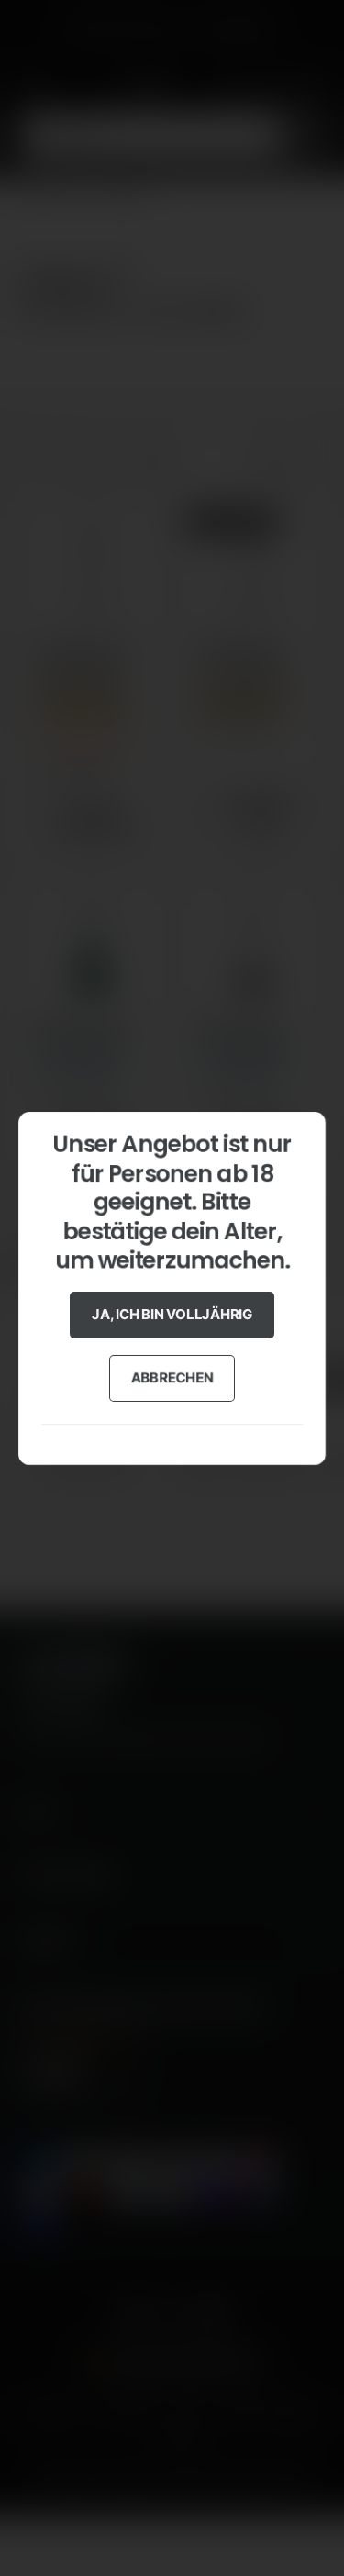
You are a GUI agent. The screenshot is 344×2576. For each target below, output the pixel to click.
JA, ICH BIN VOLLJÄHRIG (172, 1314)
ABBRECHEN (172, 1377)
